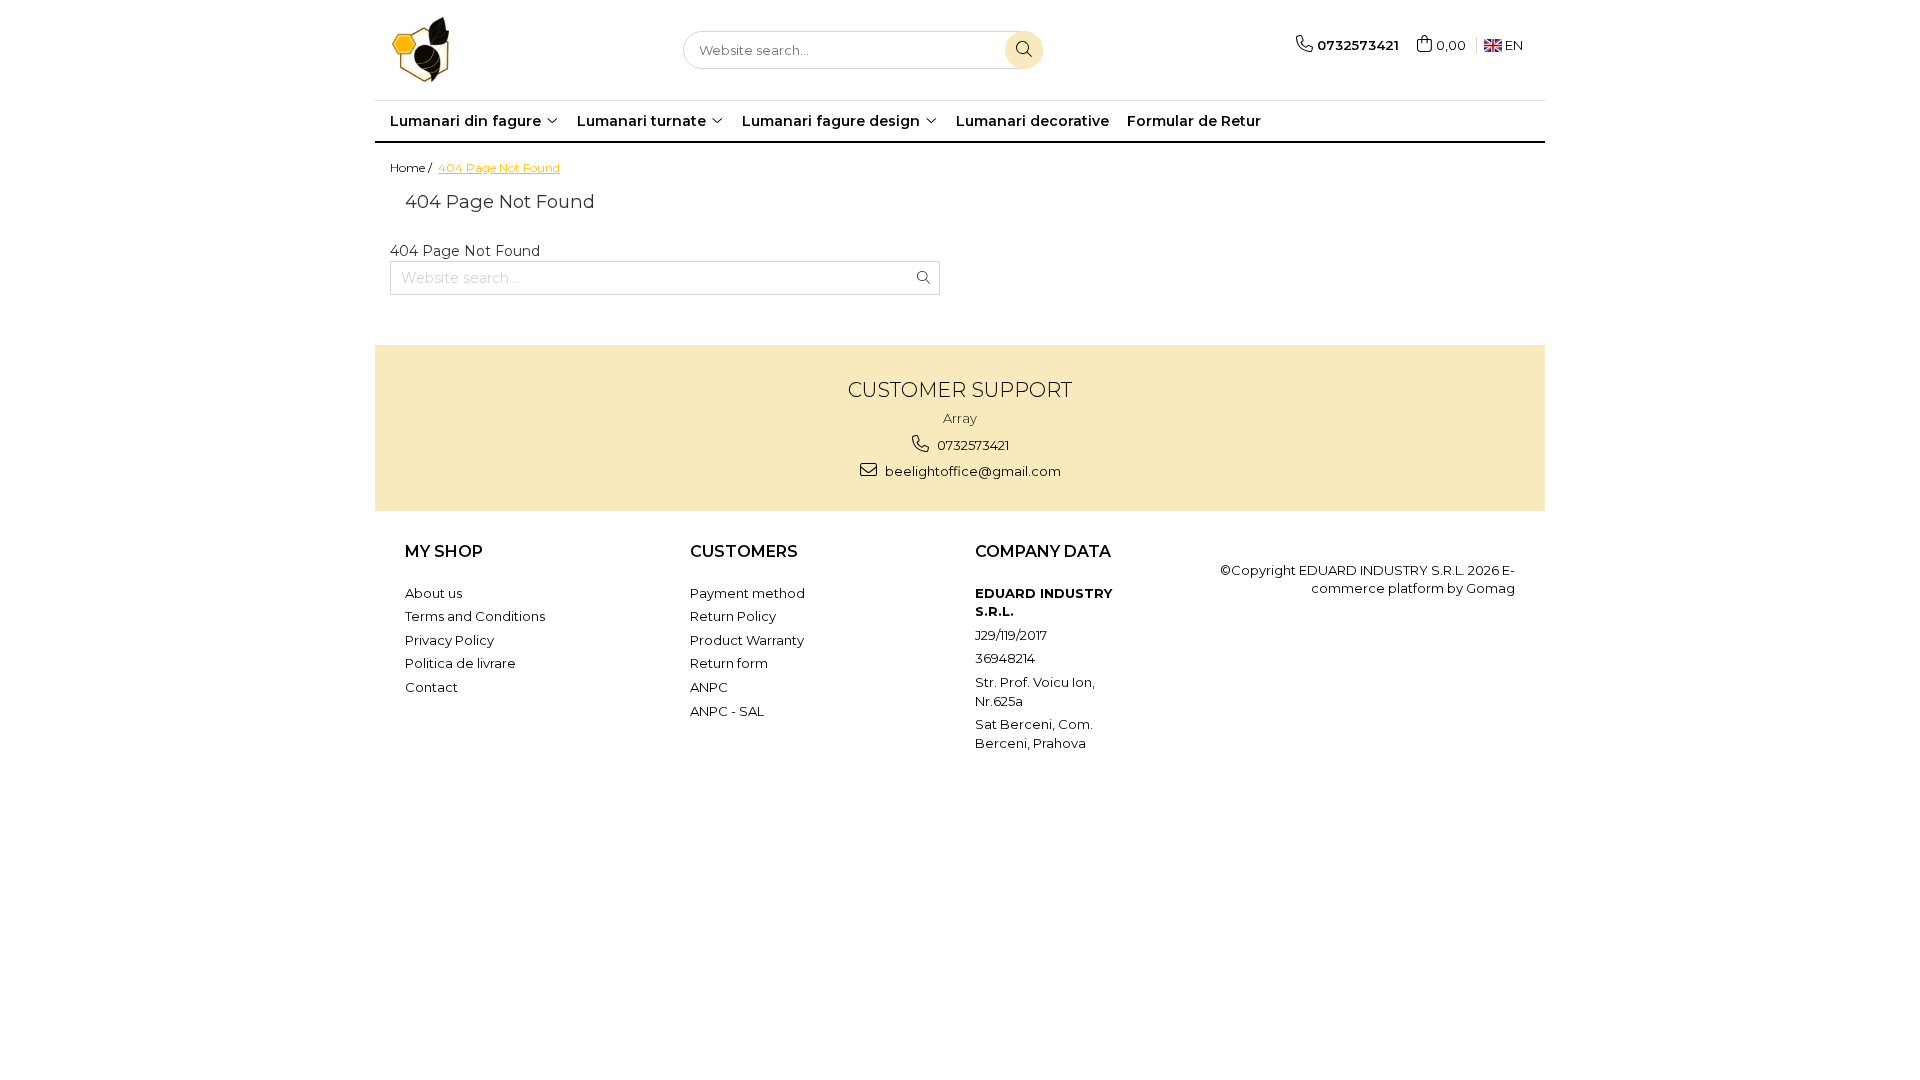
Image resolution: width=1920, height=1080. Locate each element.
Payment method (747, 593)
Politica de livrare (460, 663)
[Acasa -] (490, 50)
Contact (431, 687)
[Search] (1024, 50)
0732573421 (971, 445)
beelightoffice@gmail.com (971, 471)
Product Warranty (747, 640)
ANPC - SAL (727, 711)
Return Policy (733, 616)
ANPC (709, 687)
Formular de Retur (1194, 121)
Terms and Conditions (475, 616)
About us (433, 593)
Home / (412, 167)
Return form (729, 663)
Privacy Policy (449, 640)
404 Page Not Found (499, 167)
